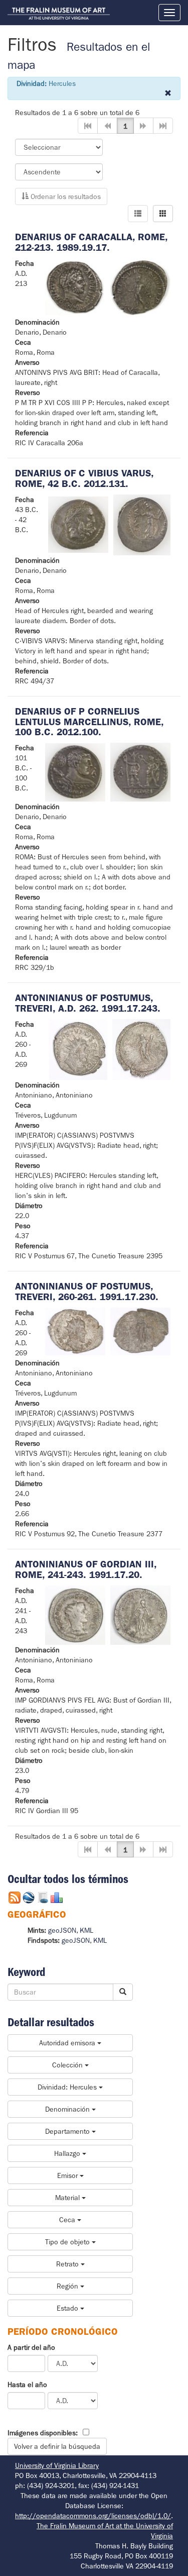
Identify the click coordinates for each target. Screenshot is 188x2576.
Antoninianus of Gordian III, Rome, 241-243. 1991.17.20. (86, 1569)
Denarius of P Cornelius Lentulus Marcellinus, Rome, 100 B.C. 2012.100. (89, 722)
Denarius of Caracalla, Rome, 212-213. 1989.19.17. (91, 242)
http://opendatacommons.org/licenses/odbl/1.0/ (93, 2516)
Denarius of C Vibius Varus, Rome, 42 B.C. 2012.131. (84, 478)
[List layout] (138, 214)
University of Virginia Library (57, 2465)
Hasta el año (27, 2385)
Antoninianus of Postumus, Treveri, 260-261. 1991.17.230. (87, 1292)
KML (86, 1930)
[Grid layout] (163, 214)
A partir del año (31, 2347)
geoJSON (62, 1930)
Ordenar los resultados (65, 196)
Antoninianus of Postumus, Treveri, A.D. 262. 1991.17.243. (88, 1003)
